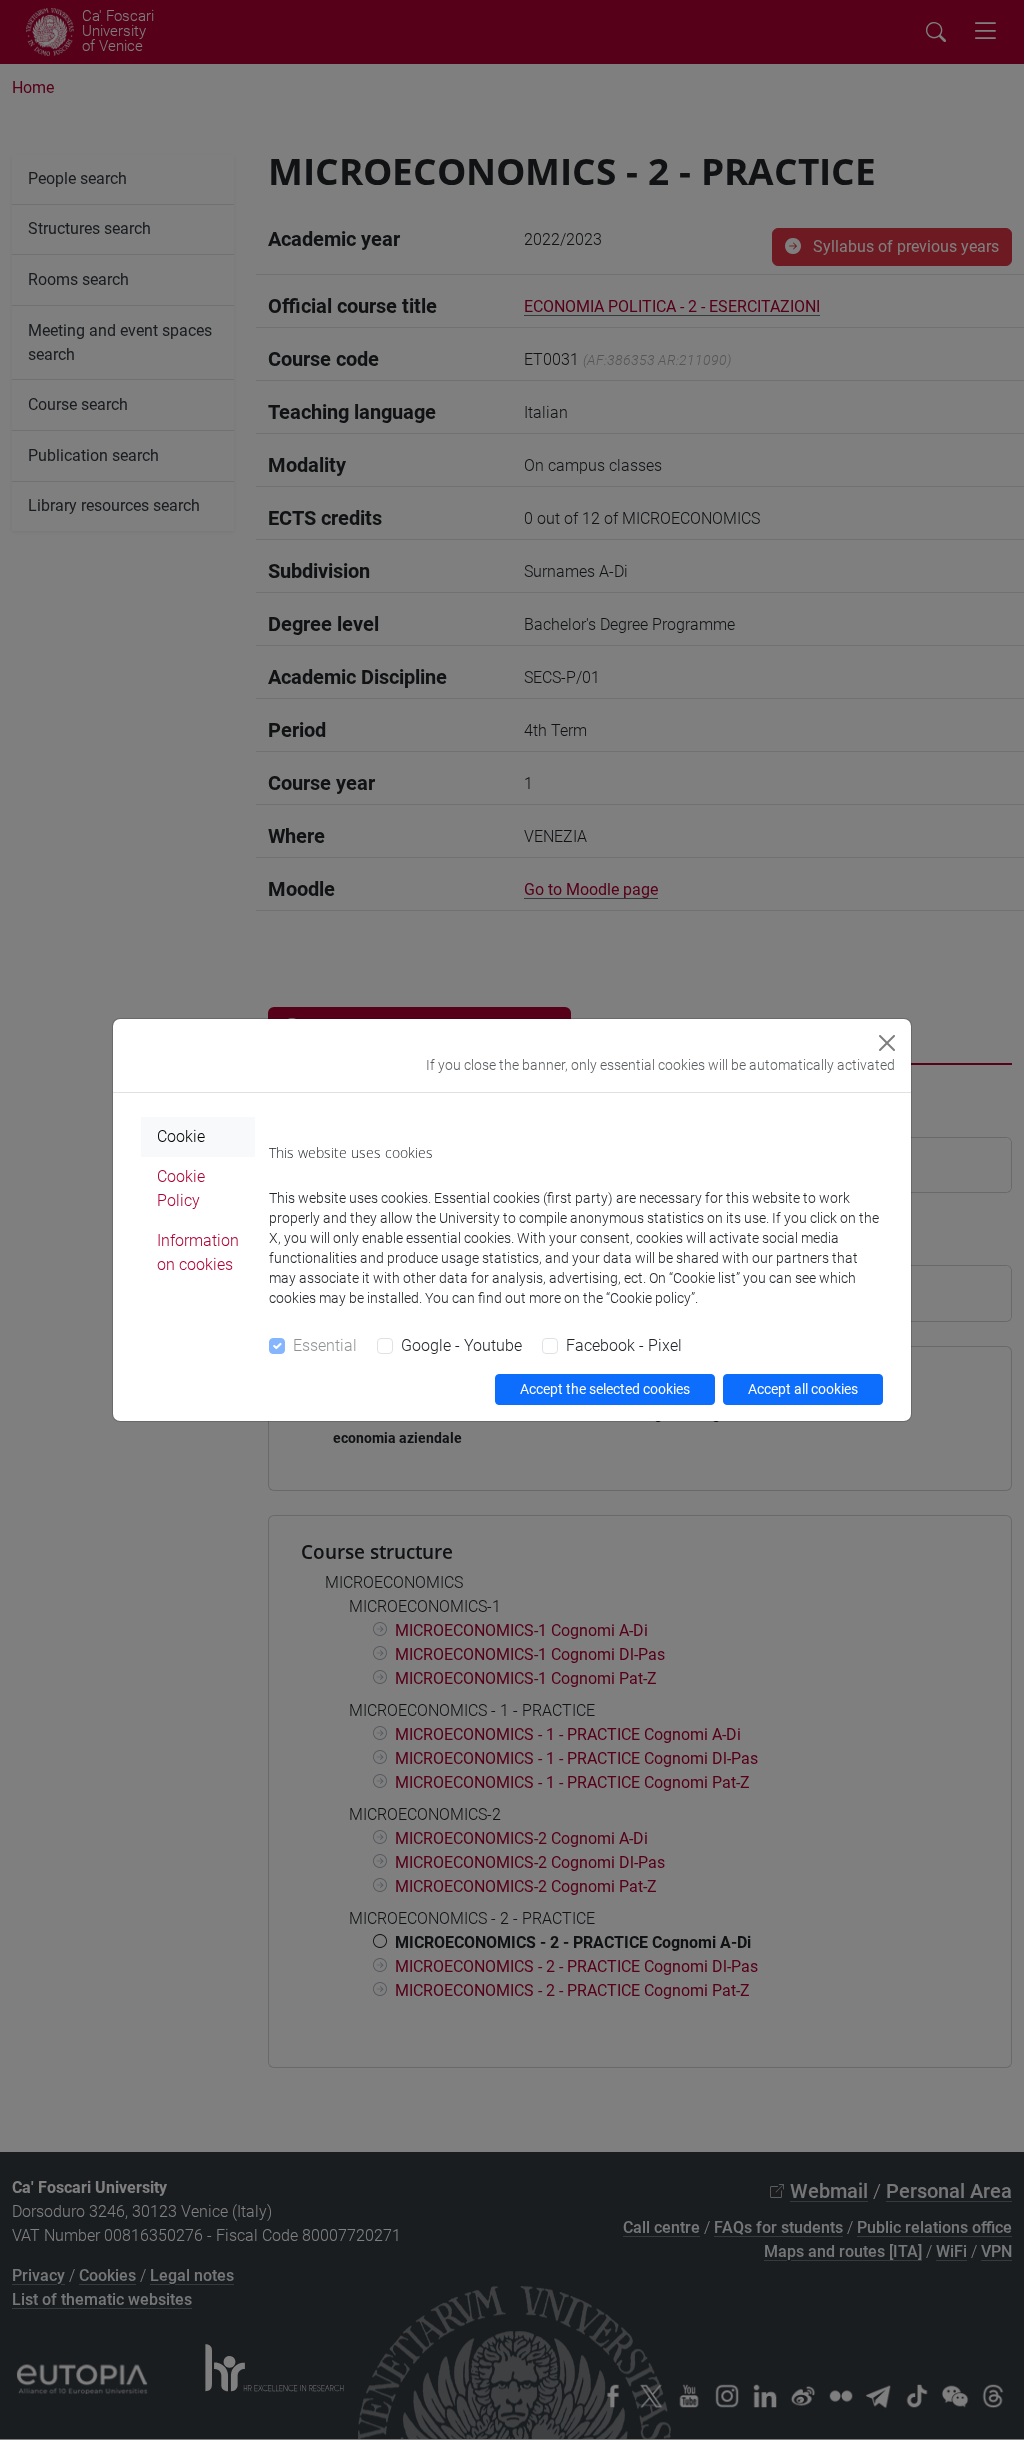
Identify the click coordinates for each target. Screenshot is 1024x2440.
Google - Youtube (461, 1345)
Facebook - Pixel (624, 1345)
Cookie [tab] (181, 1136)
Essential (325, 1345)
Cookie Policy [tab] (181, 1188)
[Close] (887, 1043)
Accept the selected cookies (605, 1389)
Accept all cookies (803, 1389)
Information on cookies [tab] (198, 1252)
